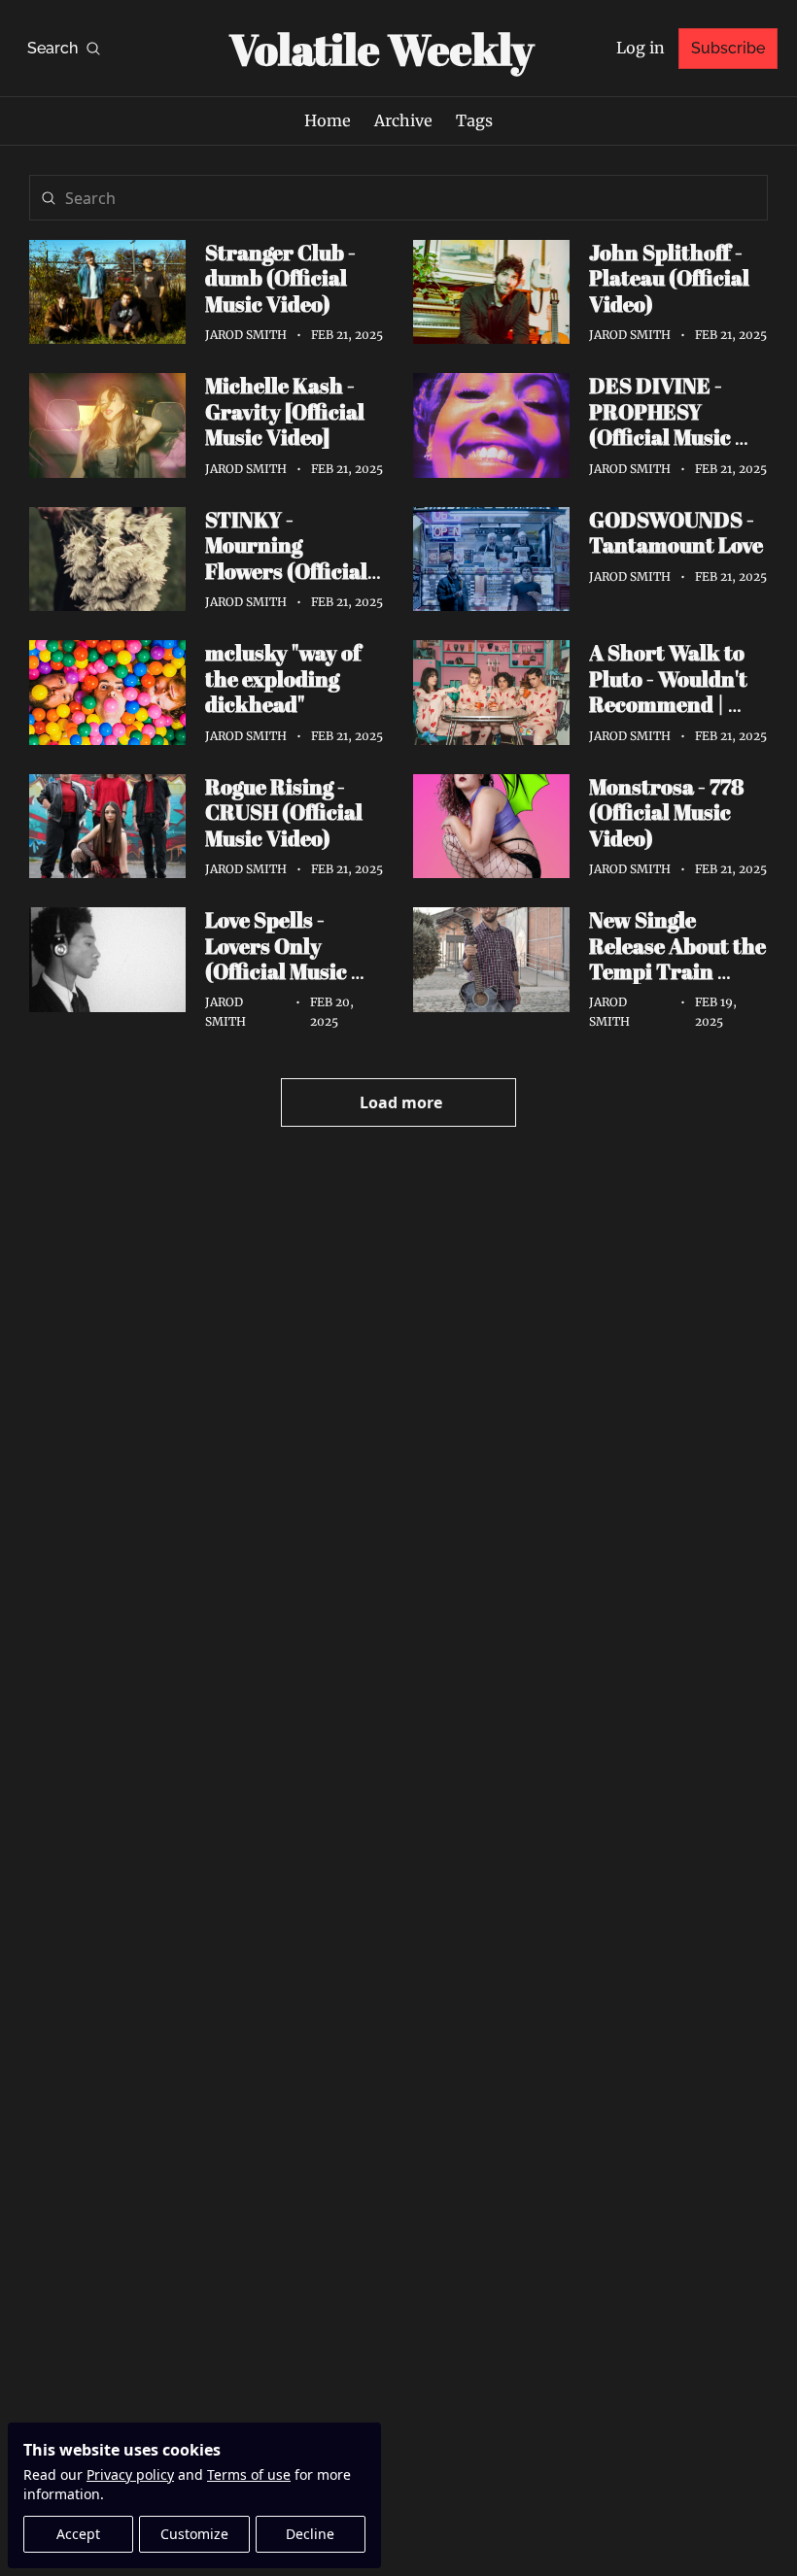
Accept (78, 2534)
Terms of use (249, 2474)
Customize (194, 2534)
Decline (310, 2534)
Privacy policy (130, 2474)
